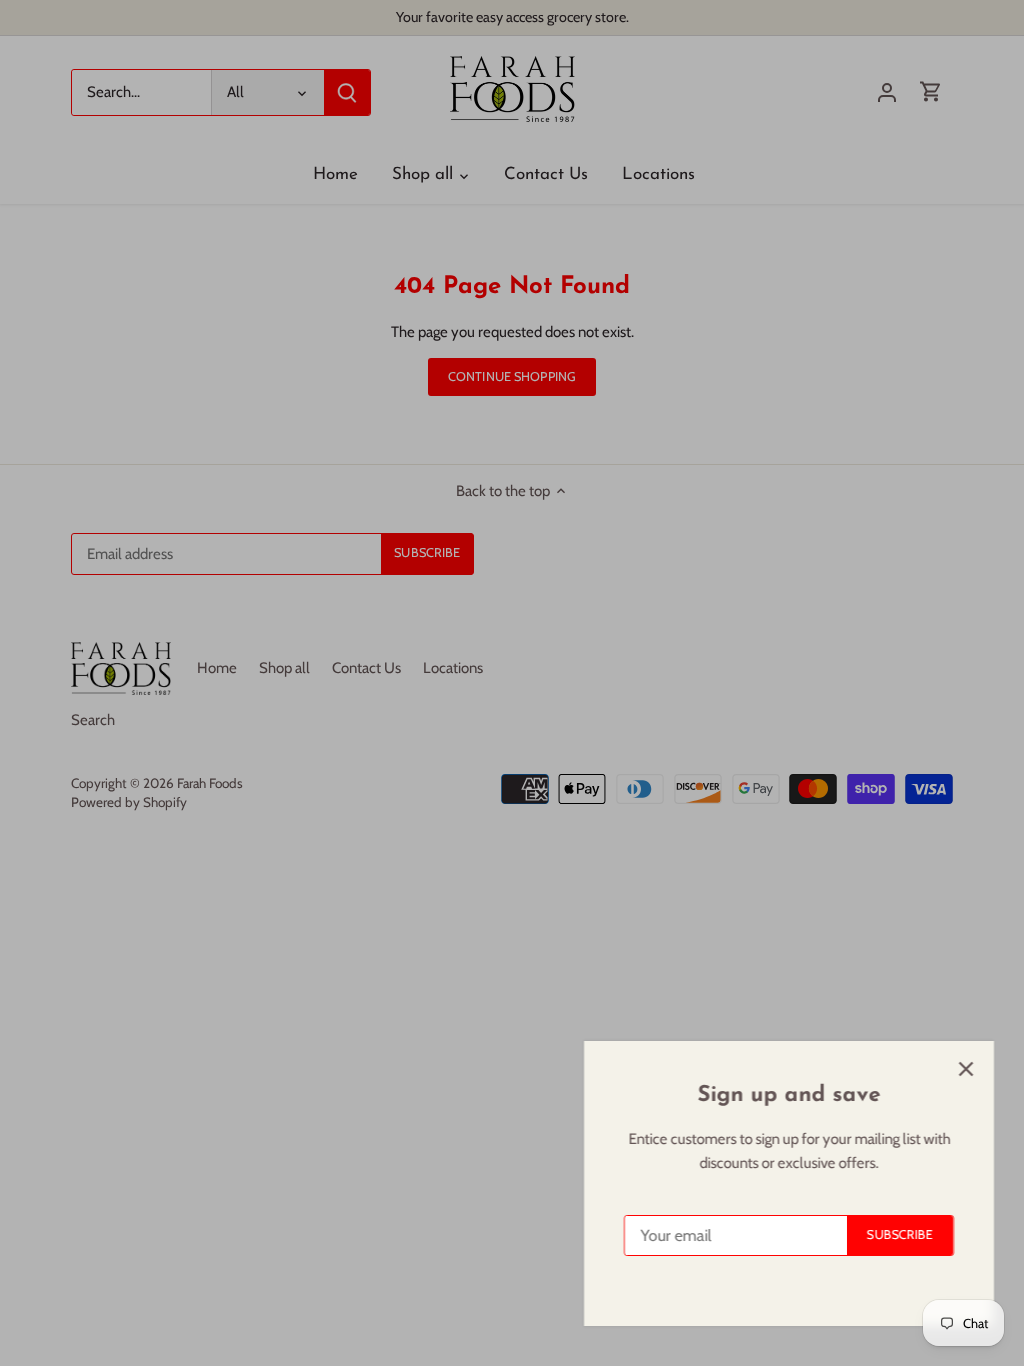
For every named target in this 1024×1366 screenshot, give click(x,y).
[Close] (956, 1069)
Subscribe (890, 1234)
